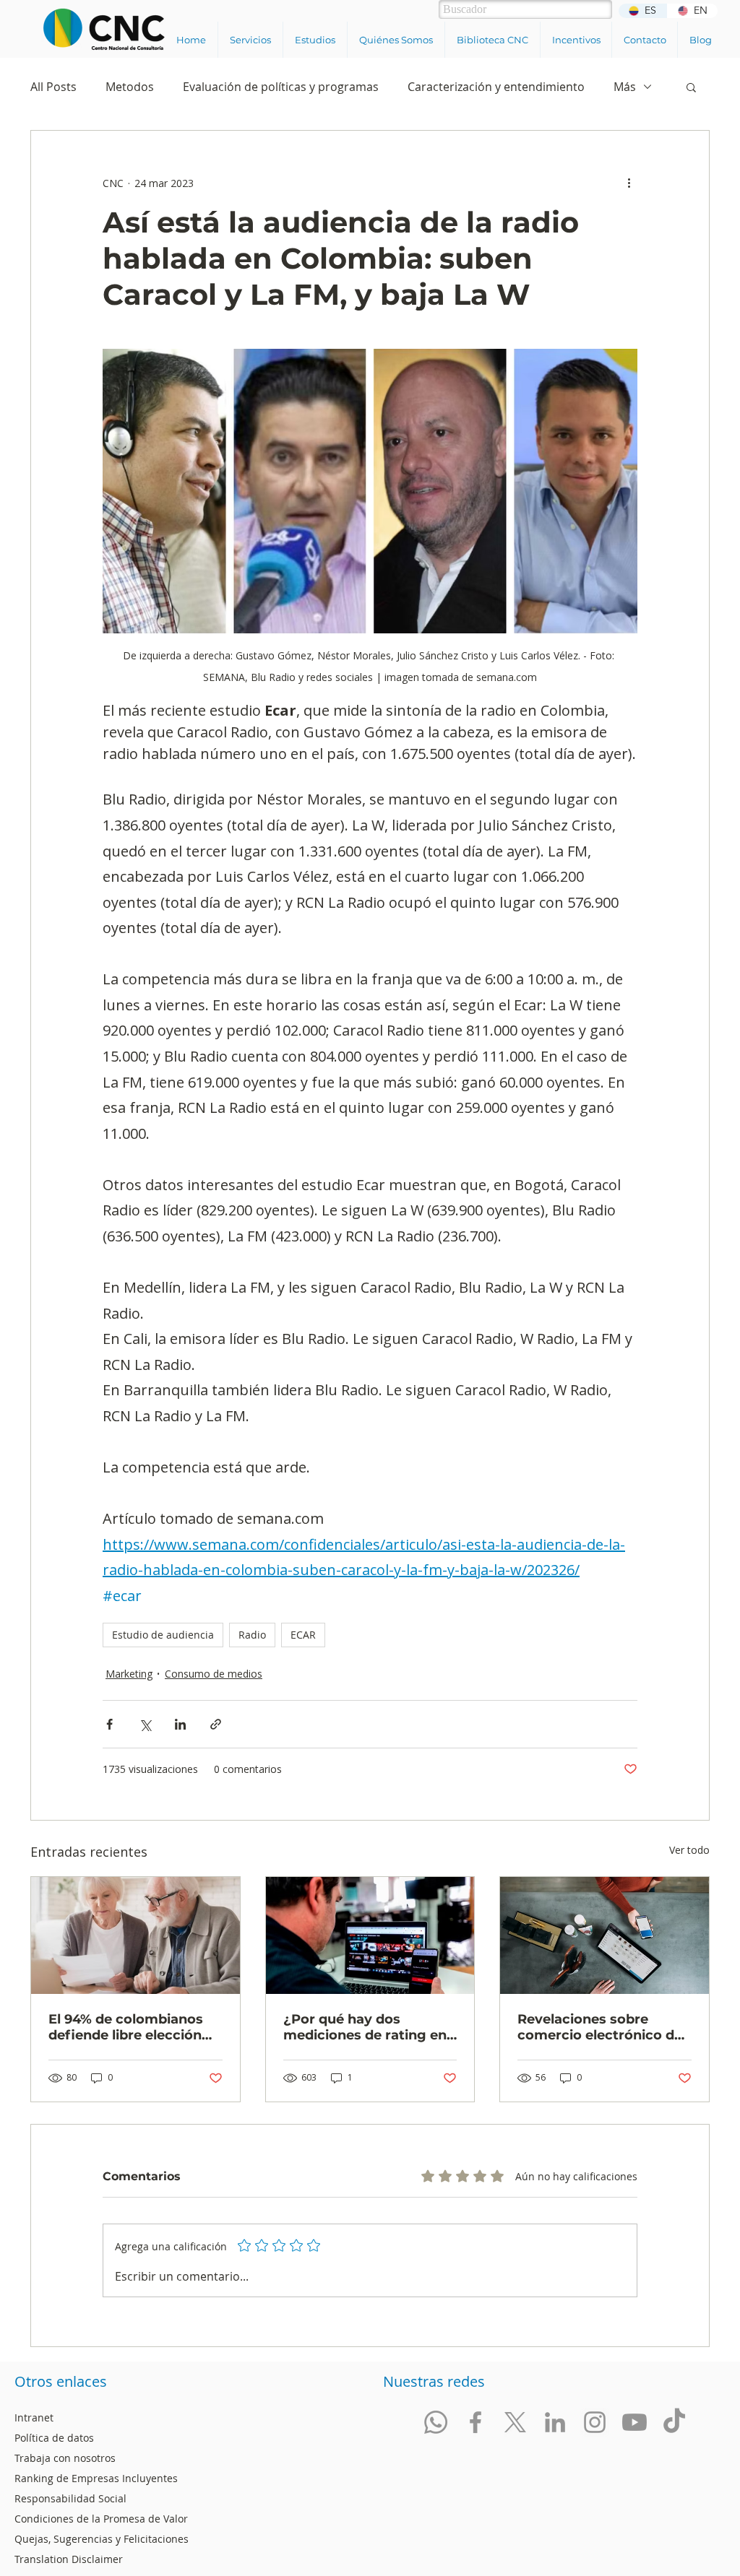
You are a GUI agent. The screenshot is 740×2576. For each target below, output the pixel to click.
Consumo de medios (214, 1674)
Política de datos (54, 2438)
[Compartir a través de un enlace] (216, 1724)
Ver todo (689, 1850)
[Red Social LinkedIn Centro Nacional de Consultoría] (555, 2422)
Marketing (129, 1674)
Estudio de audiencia (163, 1635)
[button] (250, 40)
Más (625, 87)
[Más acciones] (629, 183)
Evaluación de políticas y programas (281, 87)
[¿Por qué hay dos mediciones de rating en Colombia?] (370, 1935)
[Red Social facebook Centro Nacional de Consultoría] (476, 2422)
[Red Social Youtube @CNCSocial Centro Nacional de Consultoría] (634, 2422)
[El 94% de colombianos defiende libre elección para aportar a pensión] (135, 1935)
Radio (252, 1635)
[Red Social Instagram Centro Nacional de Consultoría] (595, 2422)
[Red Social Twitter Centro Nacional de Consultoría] (515, 2422)
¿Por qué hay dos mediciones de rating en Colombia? (365, 2027)
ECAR (303, 1635)
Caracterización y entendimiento (496, 87)
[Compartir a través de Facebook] (109, 1724)
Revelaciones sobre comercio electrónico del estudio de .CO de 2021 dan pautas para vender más (602, 2027)
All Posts (53, 87)
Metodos (130, 87)
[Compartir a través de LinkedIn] (180, 1724)
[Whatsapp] (436, 2422)
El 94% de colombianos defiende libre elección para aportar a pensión (126, 2027)
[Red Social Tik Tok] (674, 2422)
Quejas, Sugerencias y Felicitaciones (102, 2539)
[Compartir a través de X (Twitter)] (145, 1724)
